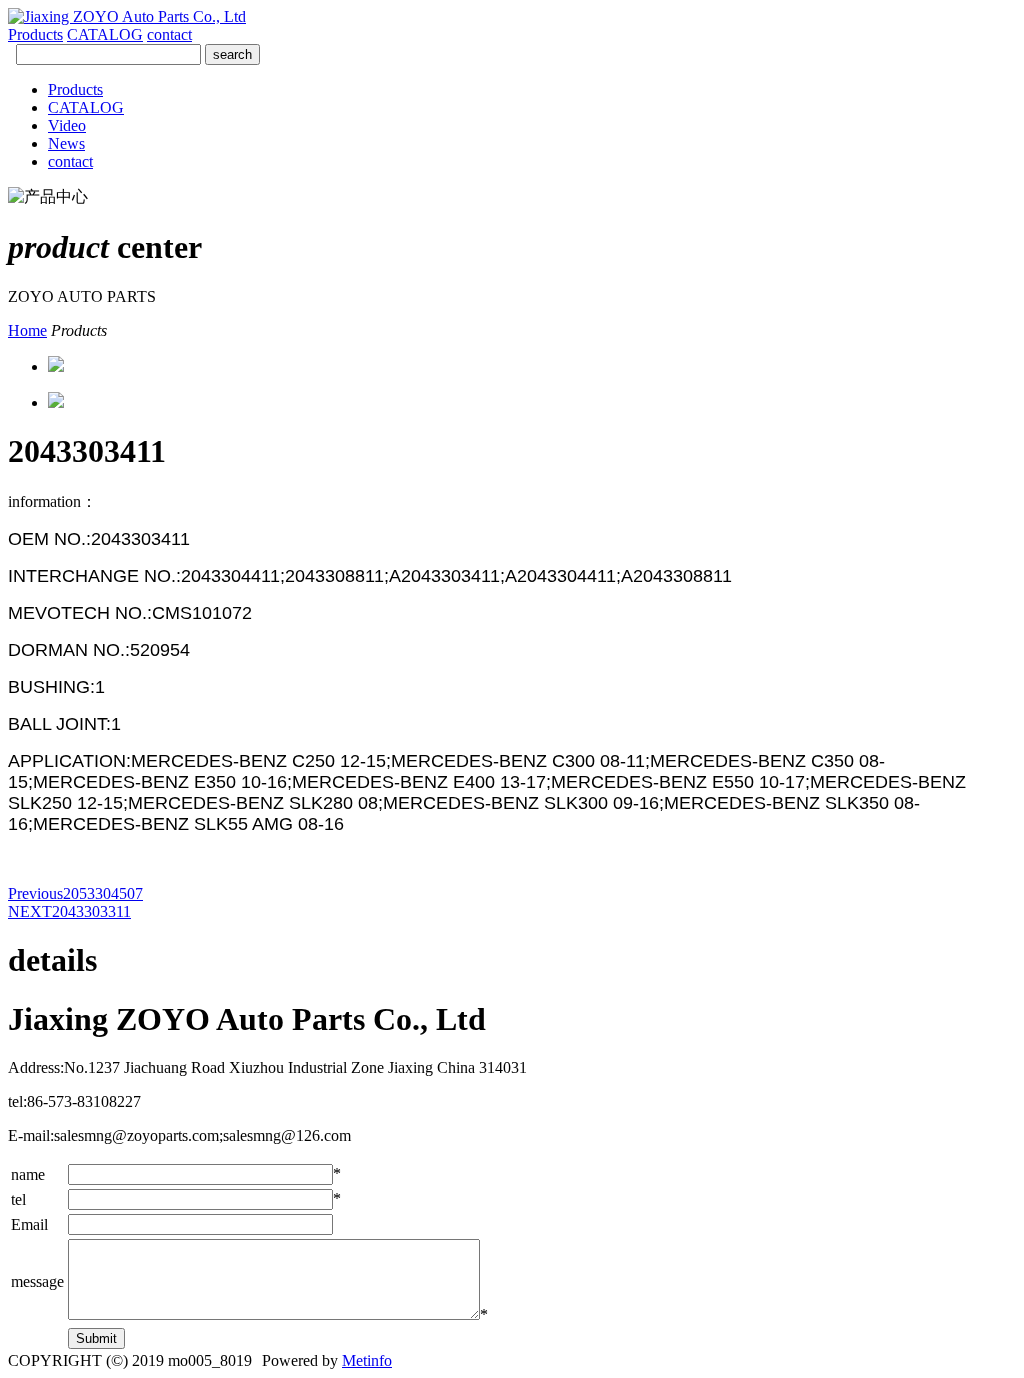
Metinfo (367, 1360)
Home (27, 330)
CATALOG (105, 34)
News (66, 143)
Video (67, 125)
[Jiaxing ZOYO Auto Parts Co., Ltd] (127, 16)
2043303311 (69, 911)
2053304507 (75, 893)
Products (35, 34)
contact (169, 34)
